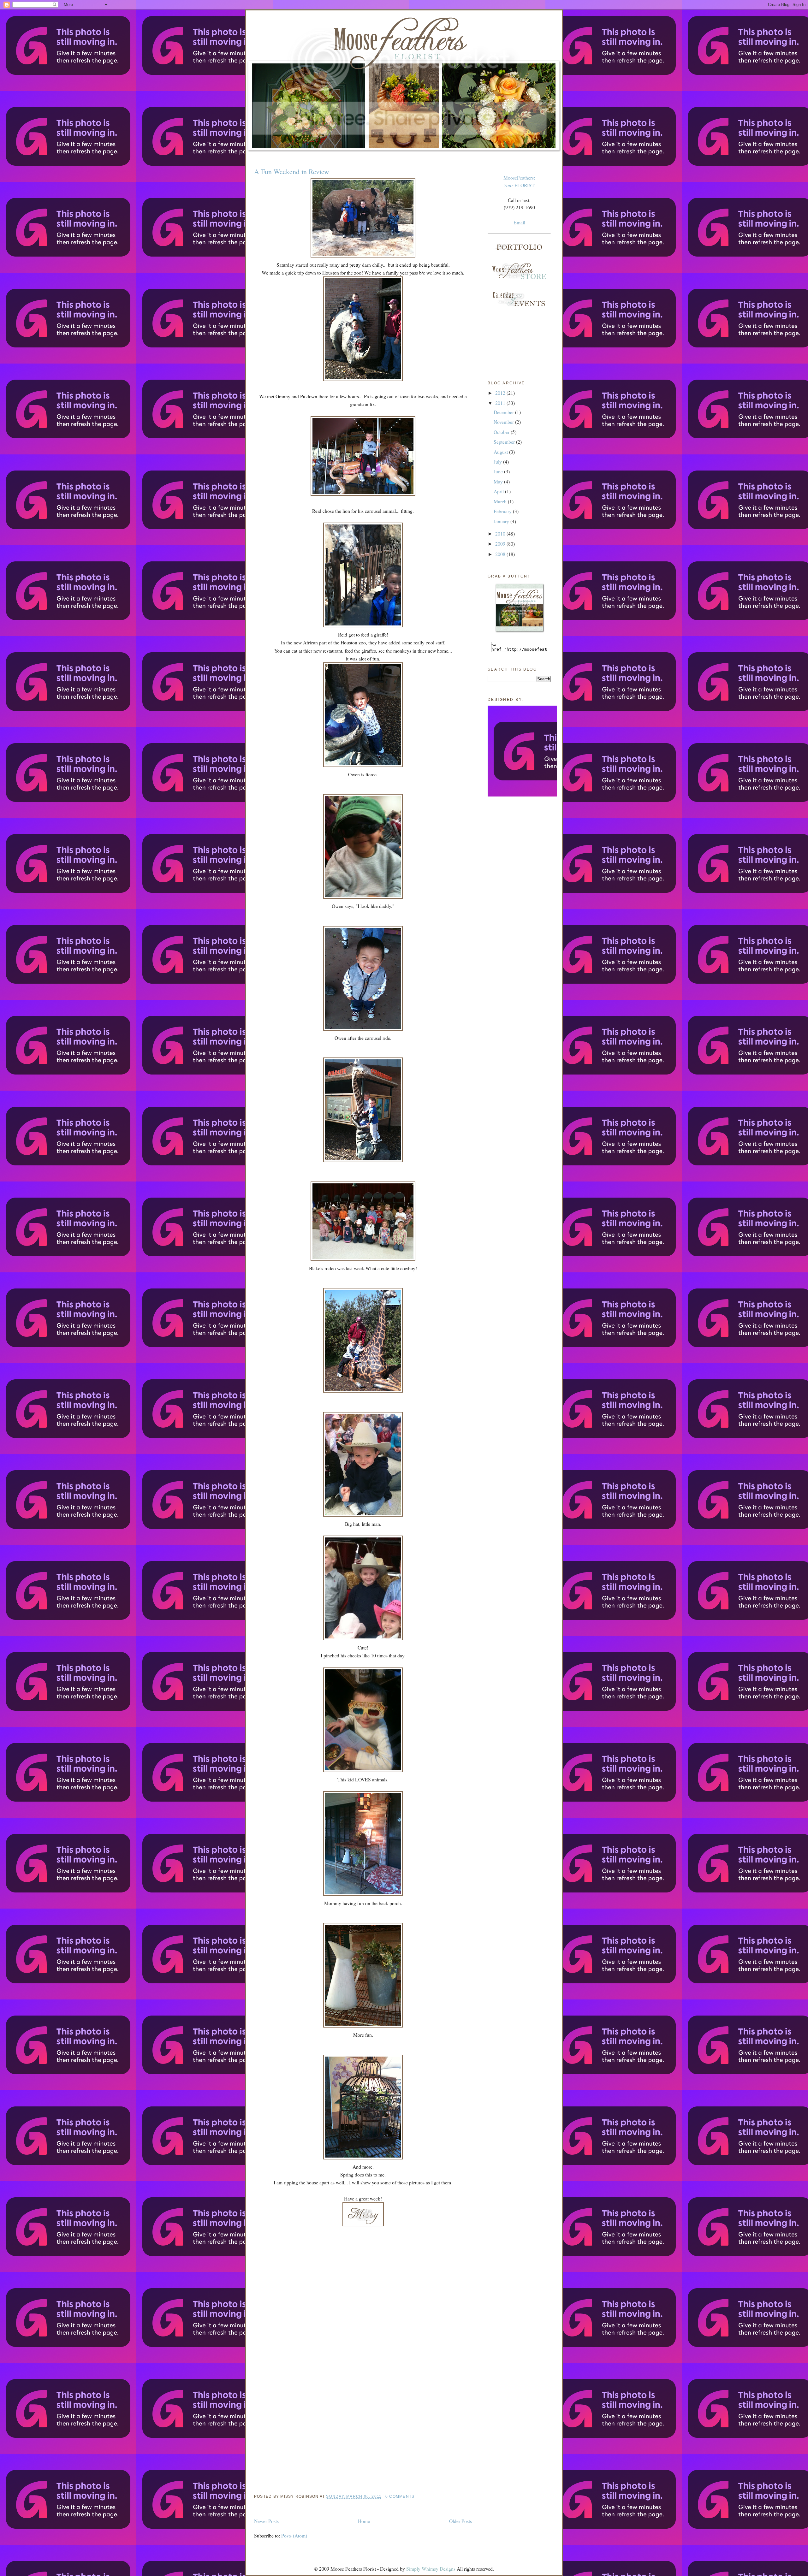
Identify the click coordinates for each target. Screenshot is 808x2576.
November (504, 422)
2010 (501, 533)
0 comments (400, 2496)
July (498, 462)
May (499, 481)
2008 (501, 554)
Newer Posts (266, 2521)
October (502, 432)
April (499, 491)
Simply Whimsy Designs (431, 2569)
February (503, 511)
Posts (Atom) (294, 2535)
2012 (501, 393)
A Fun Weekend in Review (292, 172)
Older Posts (460, 2521)
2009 (501, 544)
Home (364, 2521)
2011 (501, 403)
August (501, 452)
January (502, 521)
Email (519, 222)
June (499, 471)
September (505, 442)
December (504, 412)
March (501, 501)
